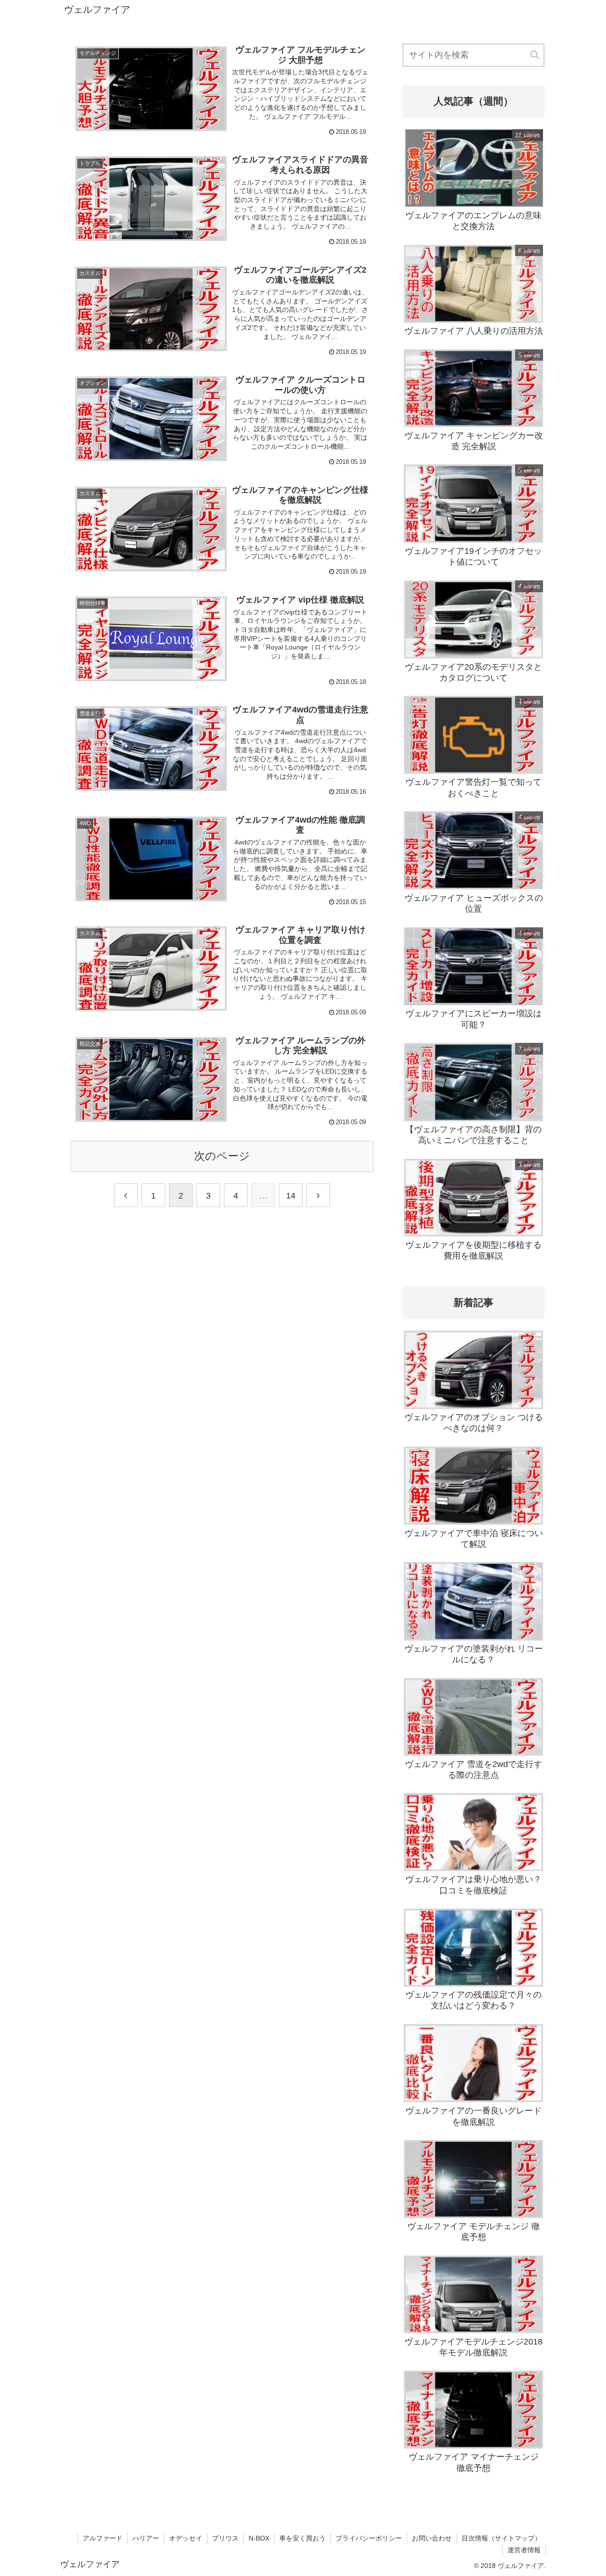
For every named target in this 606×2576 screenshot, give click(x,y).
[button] (535, 55)
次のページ (222, 1156)
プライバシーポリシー (369, 2538)
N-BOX (259, 2538)
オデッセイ (186, 2538)
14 (291, 1196)
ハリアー (146, 2538)
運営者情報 (524, 2550)
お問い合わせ (432, 2538)
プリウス (225, 2538)
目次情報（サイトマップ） (501, 2538)
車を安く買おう (303, 2538)
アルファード (103, 2538)
